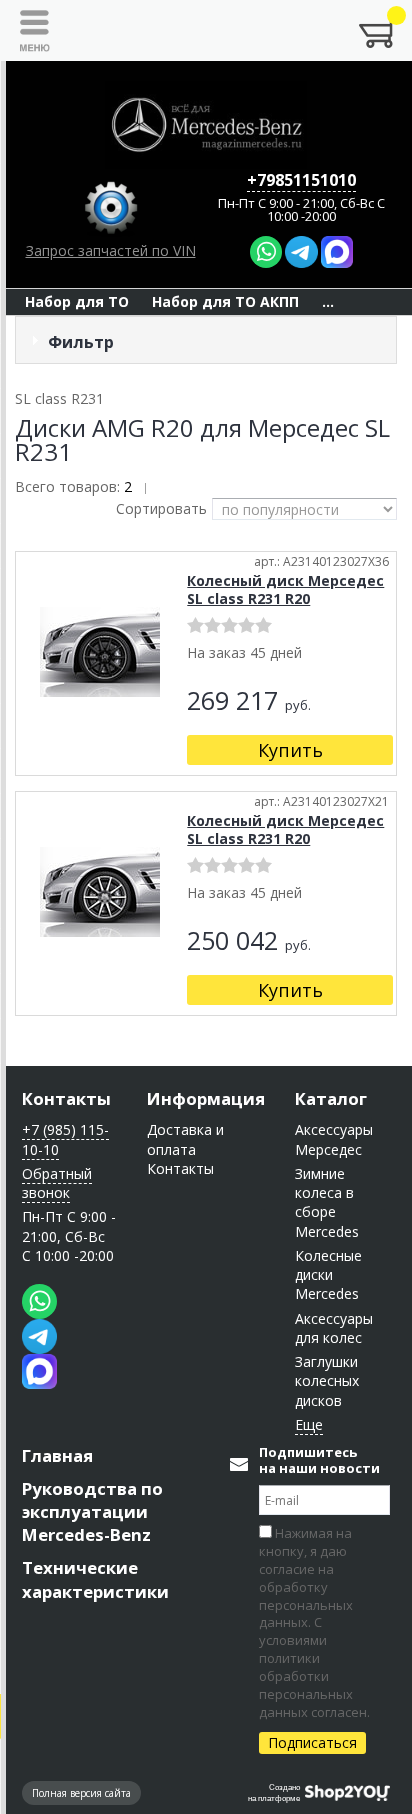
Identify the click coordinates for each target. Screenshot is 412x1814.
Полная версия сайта (81, 1793)
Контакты (66, 1098)
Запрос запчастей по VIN (111, 250)
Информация (206, 1098)
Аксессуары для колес (334, 1328)
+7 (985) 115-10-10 (65, 1139)
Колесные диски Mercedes (328, 1275)
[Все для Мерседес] (206, 125)
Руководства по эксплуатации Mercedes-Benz (92, 1511)
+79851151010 (301, 180)
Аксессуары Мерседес (334, 1139)
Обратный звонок (57, 1183)
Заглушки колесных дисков (327, 1381)
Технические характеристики (95, 1579)
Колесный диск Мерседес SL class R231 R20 (285, 589)
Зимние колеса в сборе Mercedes (327, 1202)
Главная (57, 1455)
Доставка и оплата (185, 1139)
